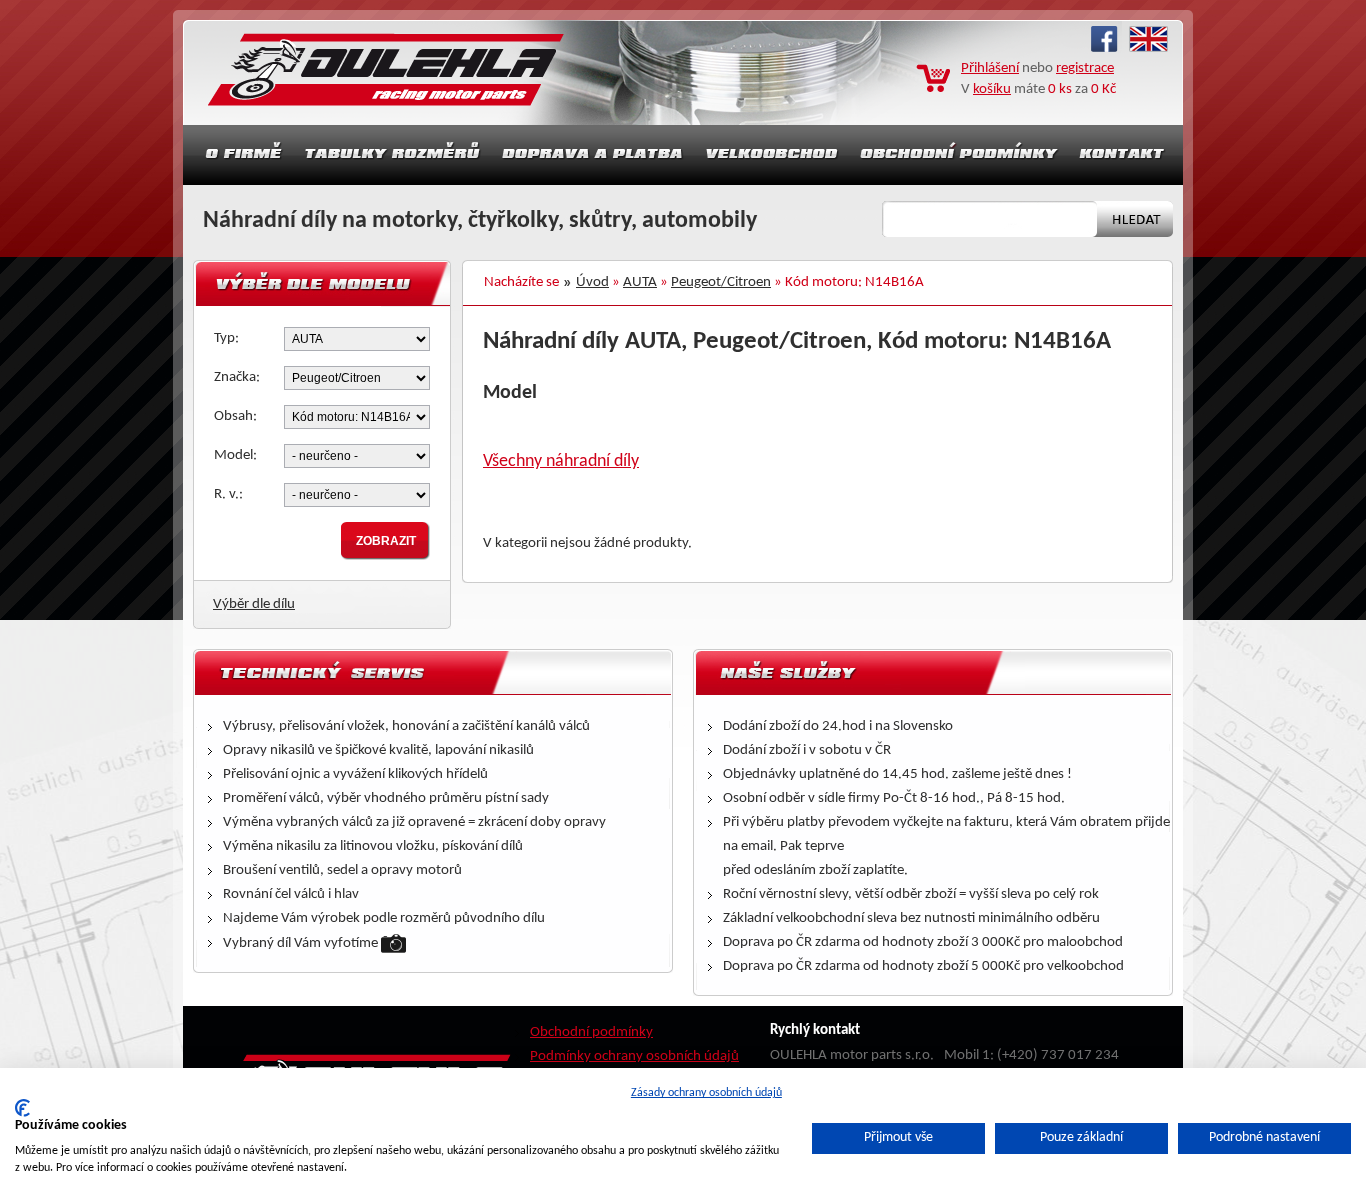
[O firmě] (238, 155)
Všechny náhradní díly (561, 461)
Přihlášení (990, 68)
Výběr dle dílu (254, 604)
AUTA (640, 282)
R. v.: (228, 494)
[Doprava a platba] (593, 155)
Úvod (592, 282)
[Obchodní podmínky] (959, 155)
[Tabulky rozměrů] (392, 155)
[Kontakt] (1124, 155)
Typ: (226, 338)
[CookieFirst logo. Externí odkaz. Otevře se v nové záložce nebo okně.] (22, 1108)
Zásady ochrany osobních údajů (706, 1093)
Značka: (237, 377)
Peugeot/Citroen (721, 282)
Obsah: (235, 416)
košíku (992, 89)
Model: (235, 455)
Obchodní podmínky (591, 1032)
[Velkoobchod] (772, 155)
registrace (1085, 68)
